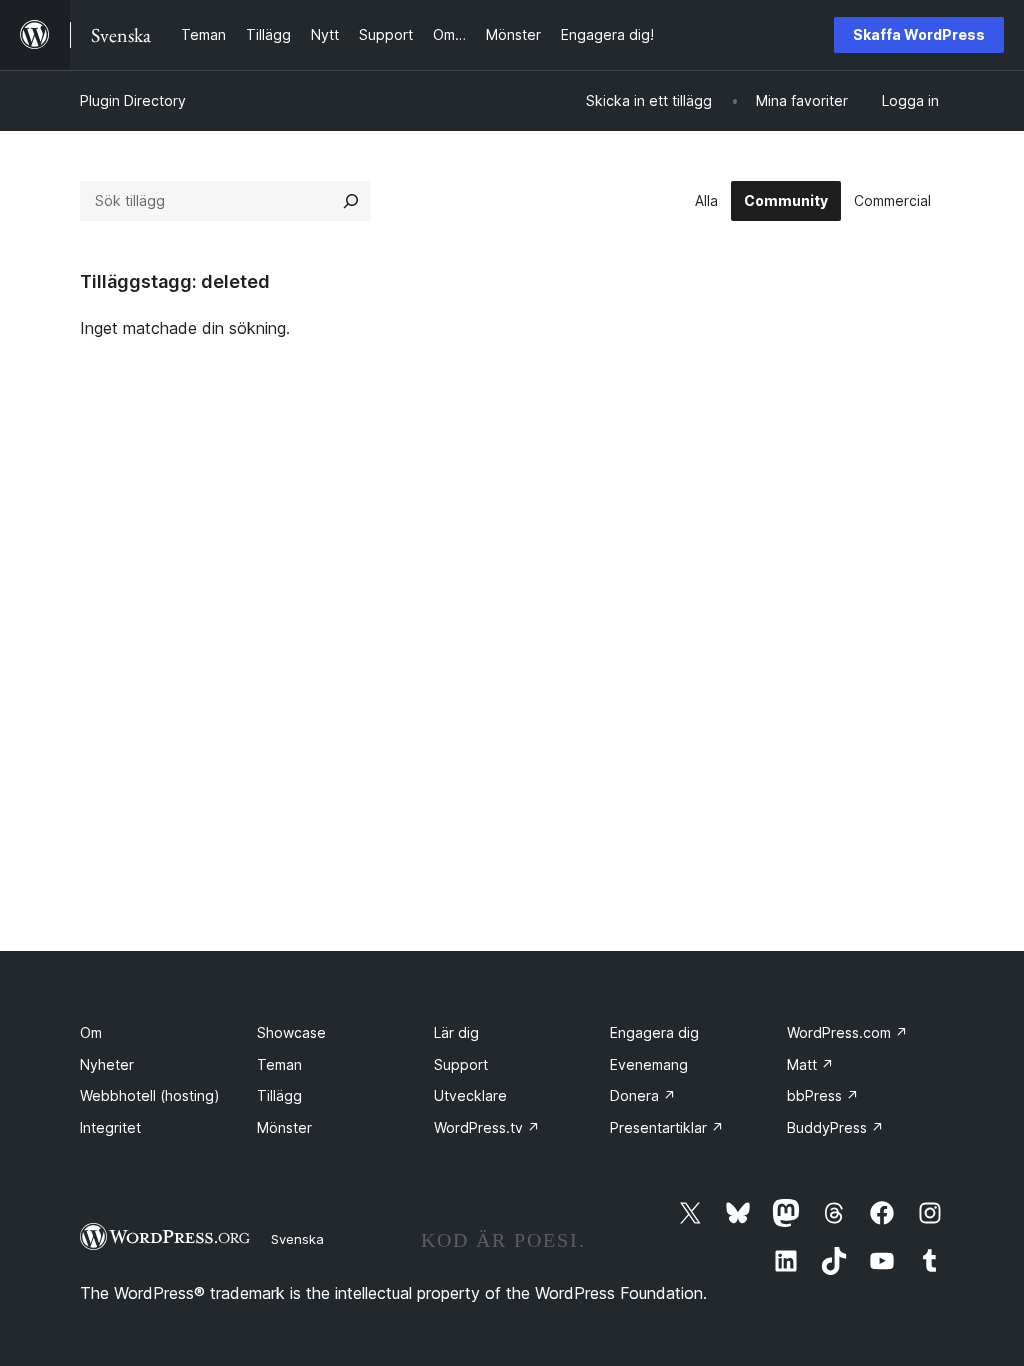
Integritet (110, 1127)
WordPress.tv (487, 1127)
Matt (810, 1064)
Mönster (284, 1127)
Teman (279, 1064)
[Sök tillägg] (351, 201)
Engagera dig (654, 1032)
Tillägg (279, 1095)
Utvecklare (470, 1095)
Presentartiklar (667, 1127)
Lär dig (456, 1032)
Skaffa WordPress (919, 34)
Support (461, 1064)
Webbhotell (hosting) (150, 1095)
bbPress (823, 1095)
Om (91, 1032)
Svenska (297, 1239)
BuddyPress (835, 1127)
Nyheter (107, 1064)
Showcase (291, 1032)
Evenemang (649, 1064)
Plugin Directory (133, 100)
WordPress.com (847, 1032)
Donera (643, 1095)
